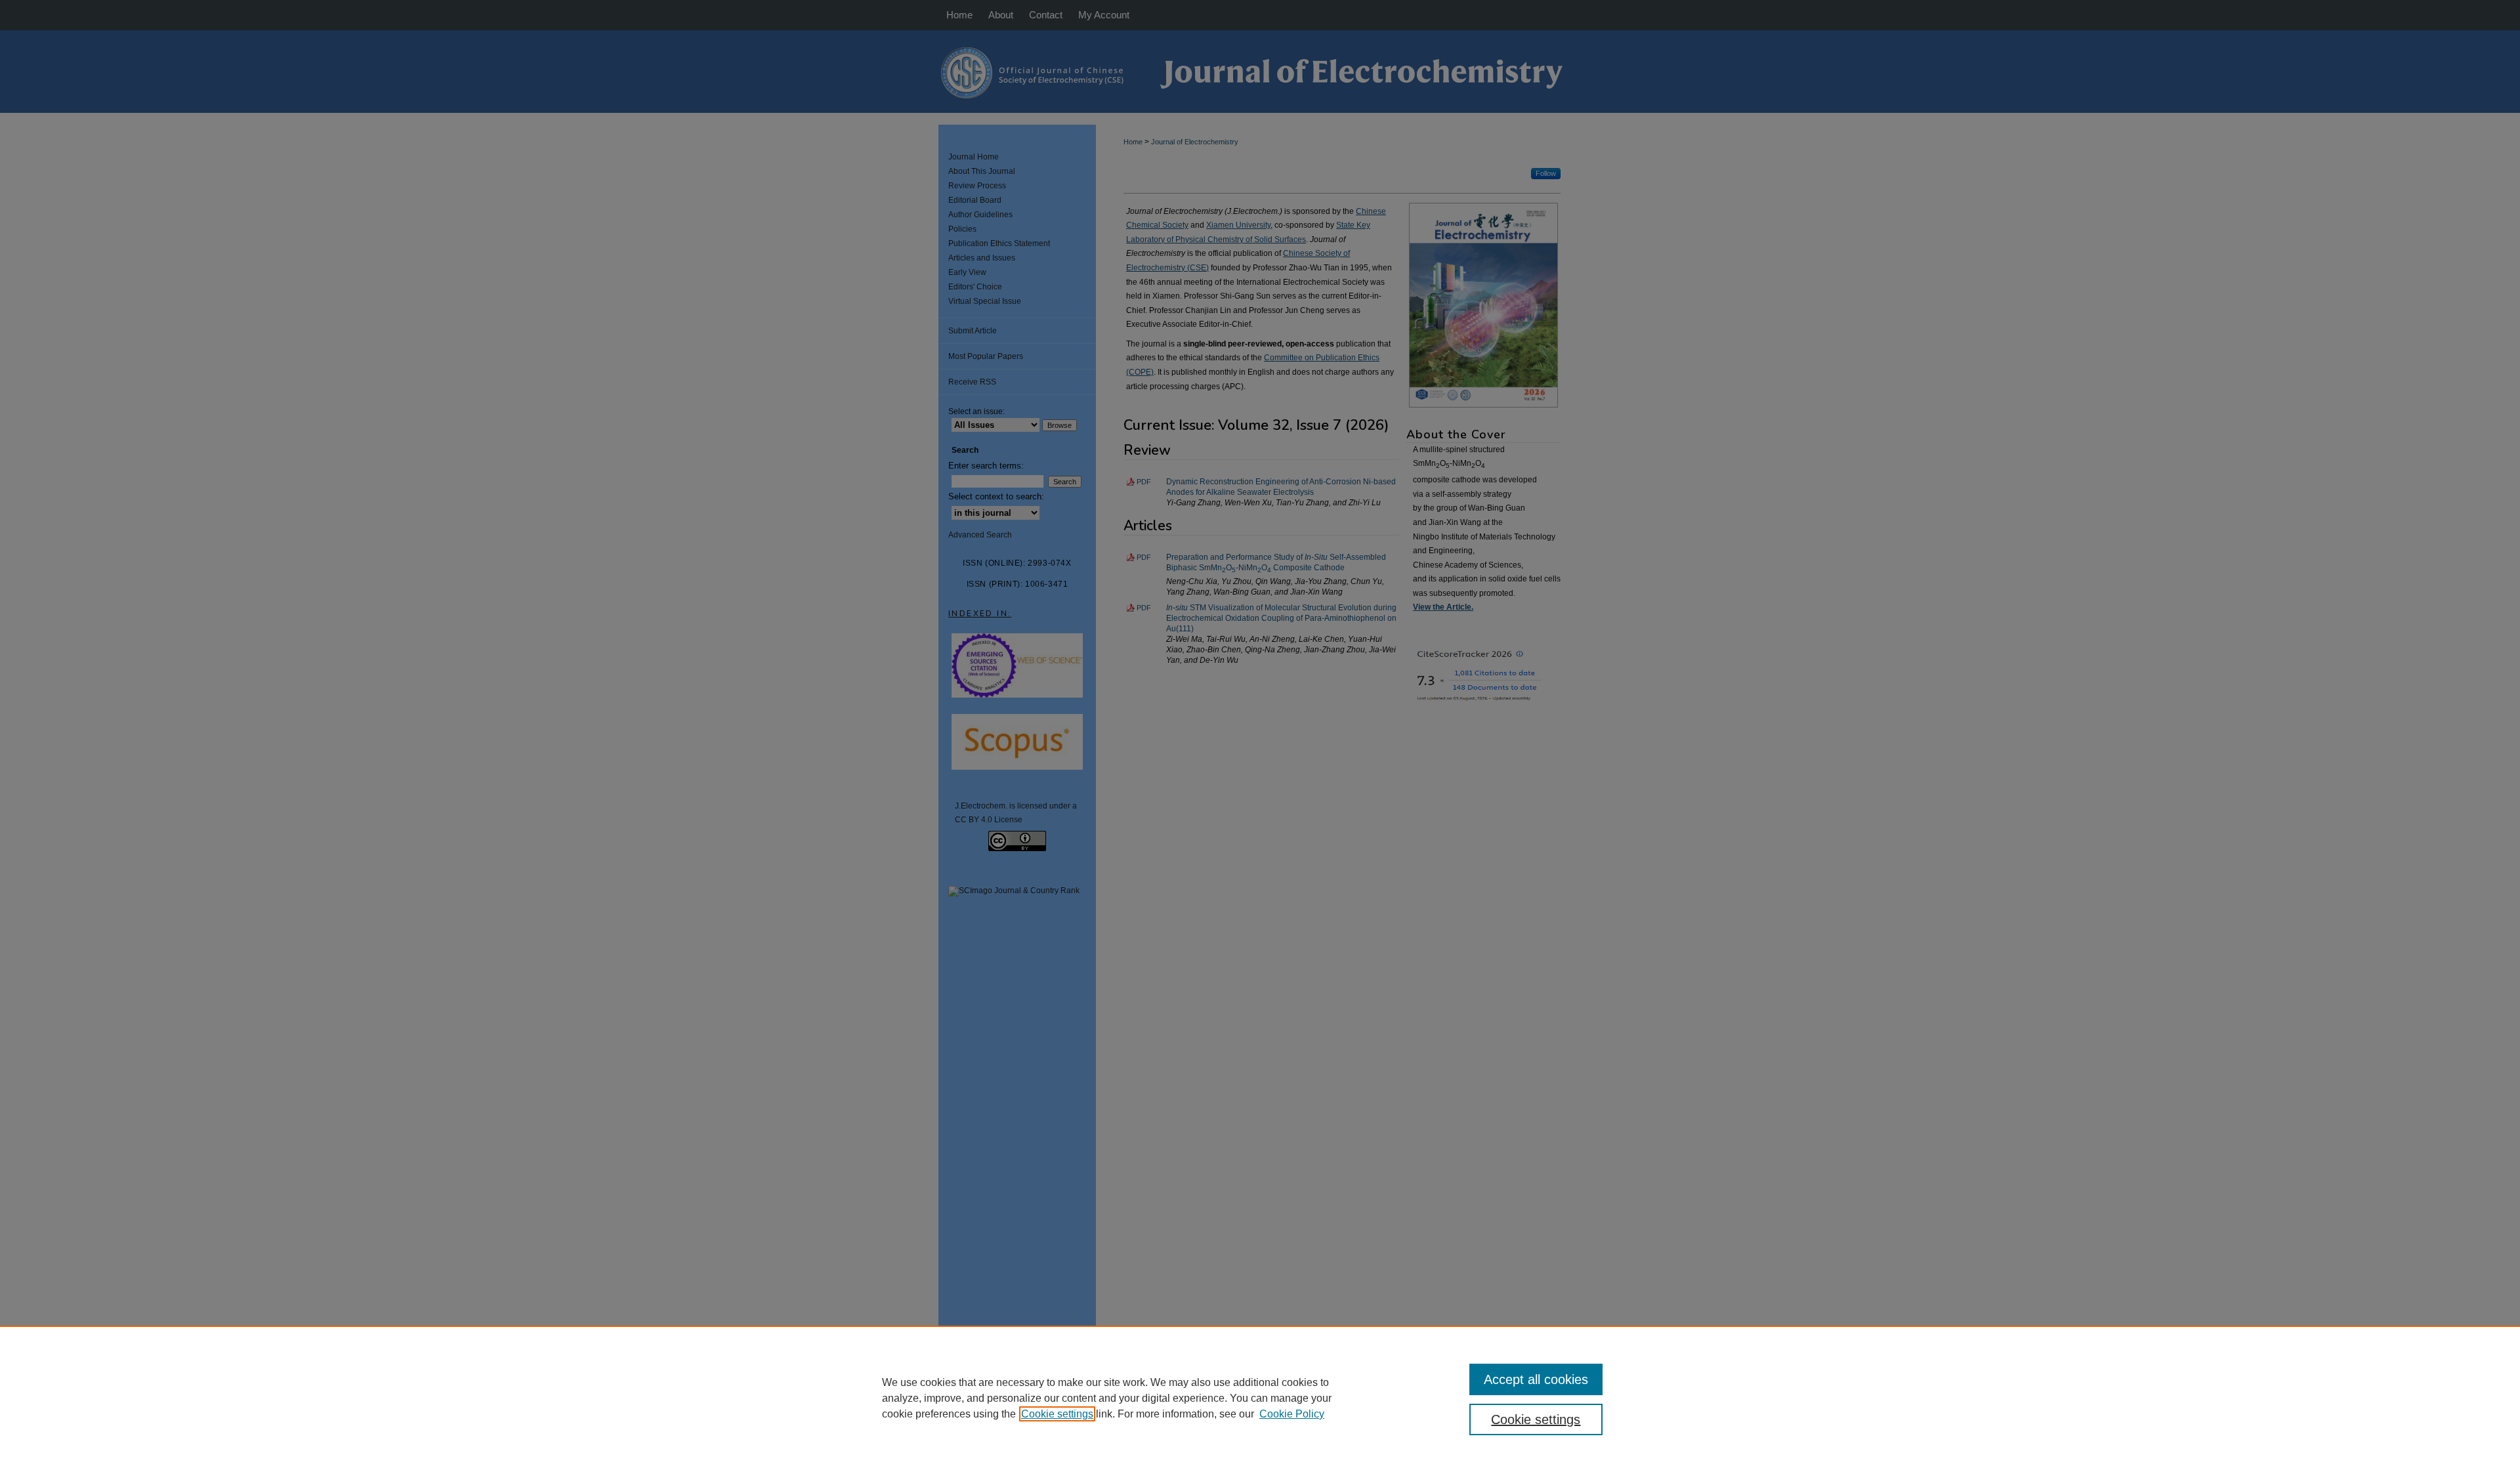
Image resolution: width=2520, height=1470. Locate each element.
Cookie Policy (1292, 1414)
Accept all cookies (1536, 1379)
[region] (1260, 1398)
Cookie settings (1057, 1414)
